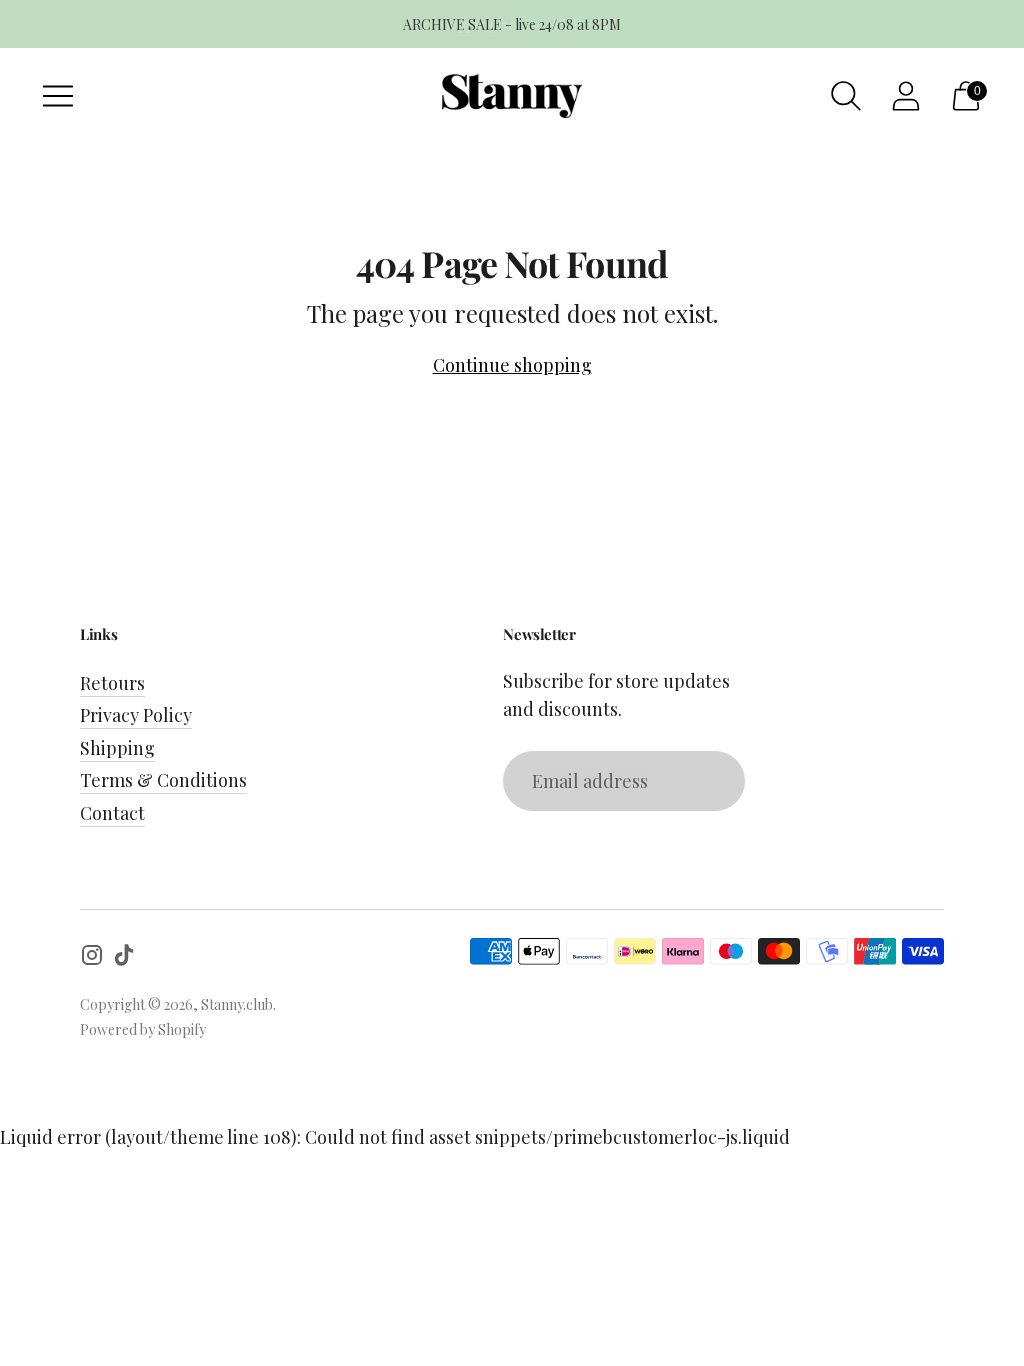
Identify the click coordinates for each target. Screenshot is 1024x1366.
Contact (112, 813)
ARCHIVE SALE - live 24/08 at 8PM (512, 24)
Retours (112, 683)
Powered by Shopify (143, 1029)
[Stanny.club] (512, 96)
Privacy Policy (136, 715)
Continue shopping (512, 365)
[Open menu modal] (58, 96)
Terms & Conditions (163, 780)
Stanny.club (237, 1004)
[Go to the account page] (906, 96)
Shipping (117, 748)
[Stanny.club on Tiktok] (124, 958)
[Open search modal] (846, 96)
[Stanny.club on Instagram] (92, 958)
